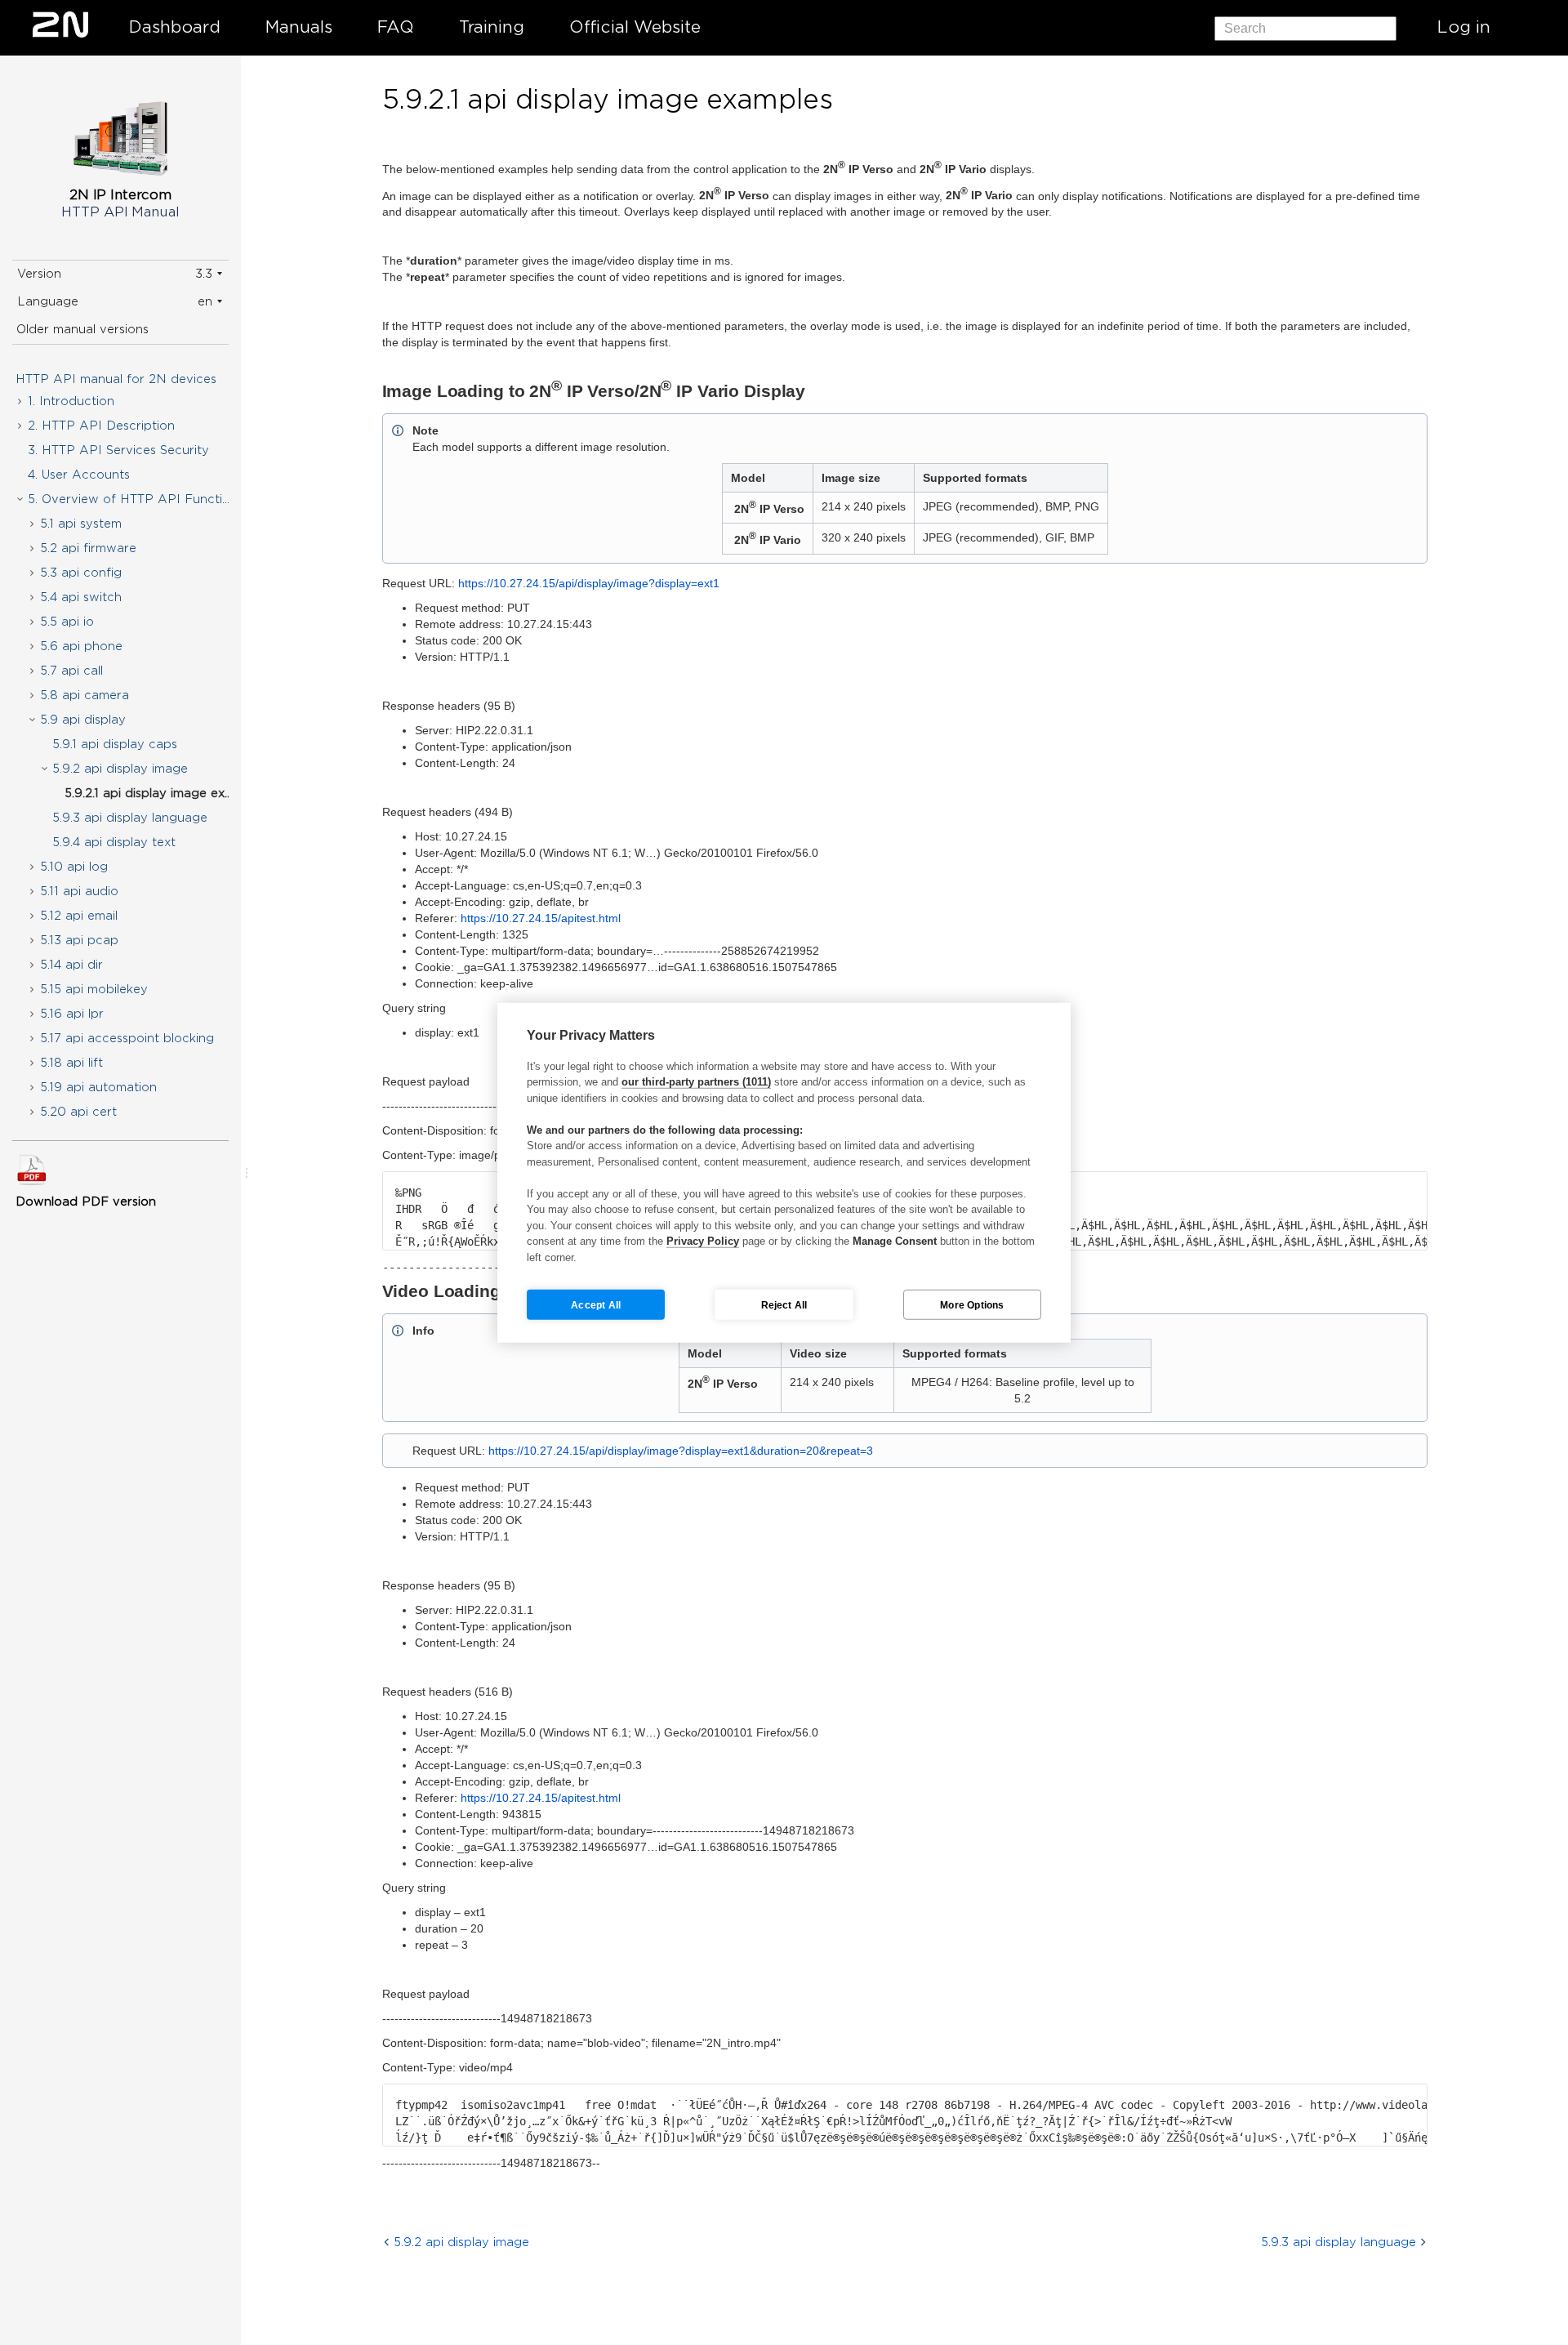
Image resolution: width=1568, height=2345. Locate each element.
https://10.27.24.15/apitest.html (541, 918)
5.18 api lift (71, 1063)
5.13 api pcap (79, 940)
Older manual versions (82, 329)
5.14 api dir (71, 965)
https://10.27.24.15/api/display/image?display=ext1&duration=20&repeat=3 (681, 1451)
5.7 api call (71, 671)
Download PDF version (86, 1201)
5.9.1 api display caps (115, 744)
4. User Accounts (79, 475)
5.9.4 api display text (114, 842)
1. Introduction (71, 401)
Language (48, 301)
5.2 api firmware (88, 548)
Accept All (596, 1304)
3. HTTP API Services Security (118, 450)
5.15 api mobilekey (94, 989)
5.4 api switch (81, 597)
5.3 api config (81, 573)
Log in (1464, 27)
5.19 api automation (98, 1087)
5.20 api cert (78, 1112)
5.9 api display (83, 720)
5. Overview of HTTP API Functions (136, 499)
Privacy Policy (703, 1241)
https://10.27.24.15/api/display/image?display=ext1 (589, 583)
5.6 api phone (81, 646)
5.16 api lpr (72, 1014)
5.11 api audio (79, 891)
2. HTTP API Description (101, 426)
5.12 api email (79, 916)
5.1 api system (81, 524)
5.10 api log (74, 867)
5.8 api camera (85, 695)
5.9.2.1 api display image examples (161, 793)
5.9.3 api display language (130, 818)
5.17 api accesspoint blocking (127, 1038)
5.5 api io (67, 622)
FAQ (396, 27)
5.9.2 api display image (120, 769)
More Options (972, 1304)
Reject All (784, 1304)
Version (39, 274)
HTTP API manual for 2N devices (116, 379)
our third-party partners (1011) (696, 1082)
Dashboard (175, 27)
